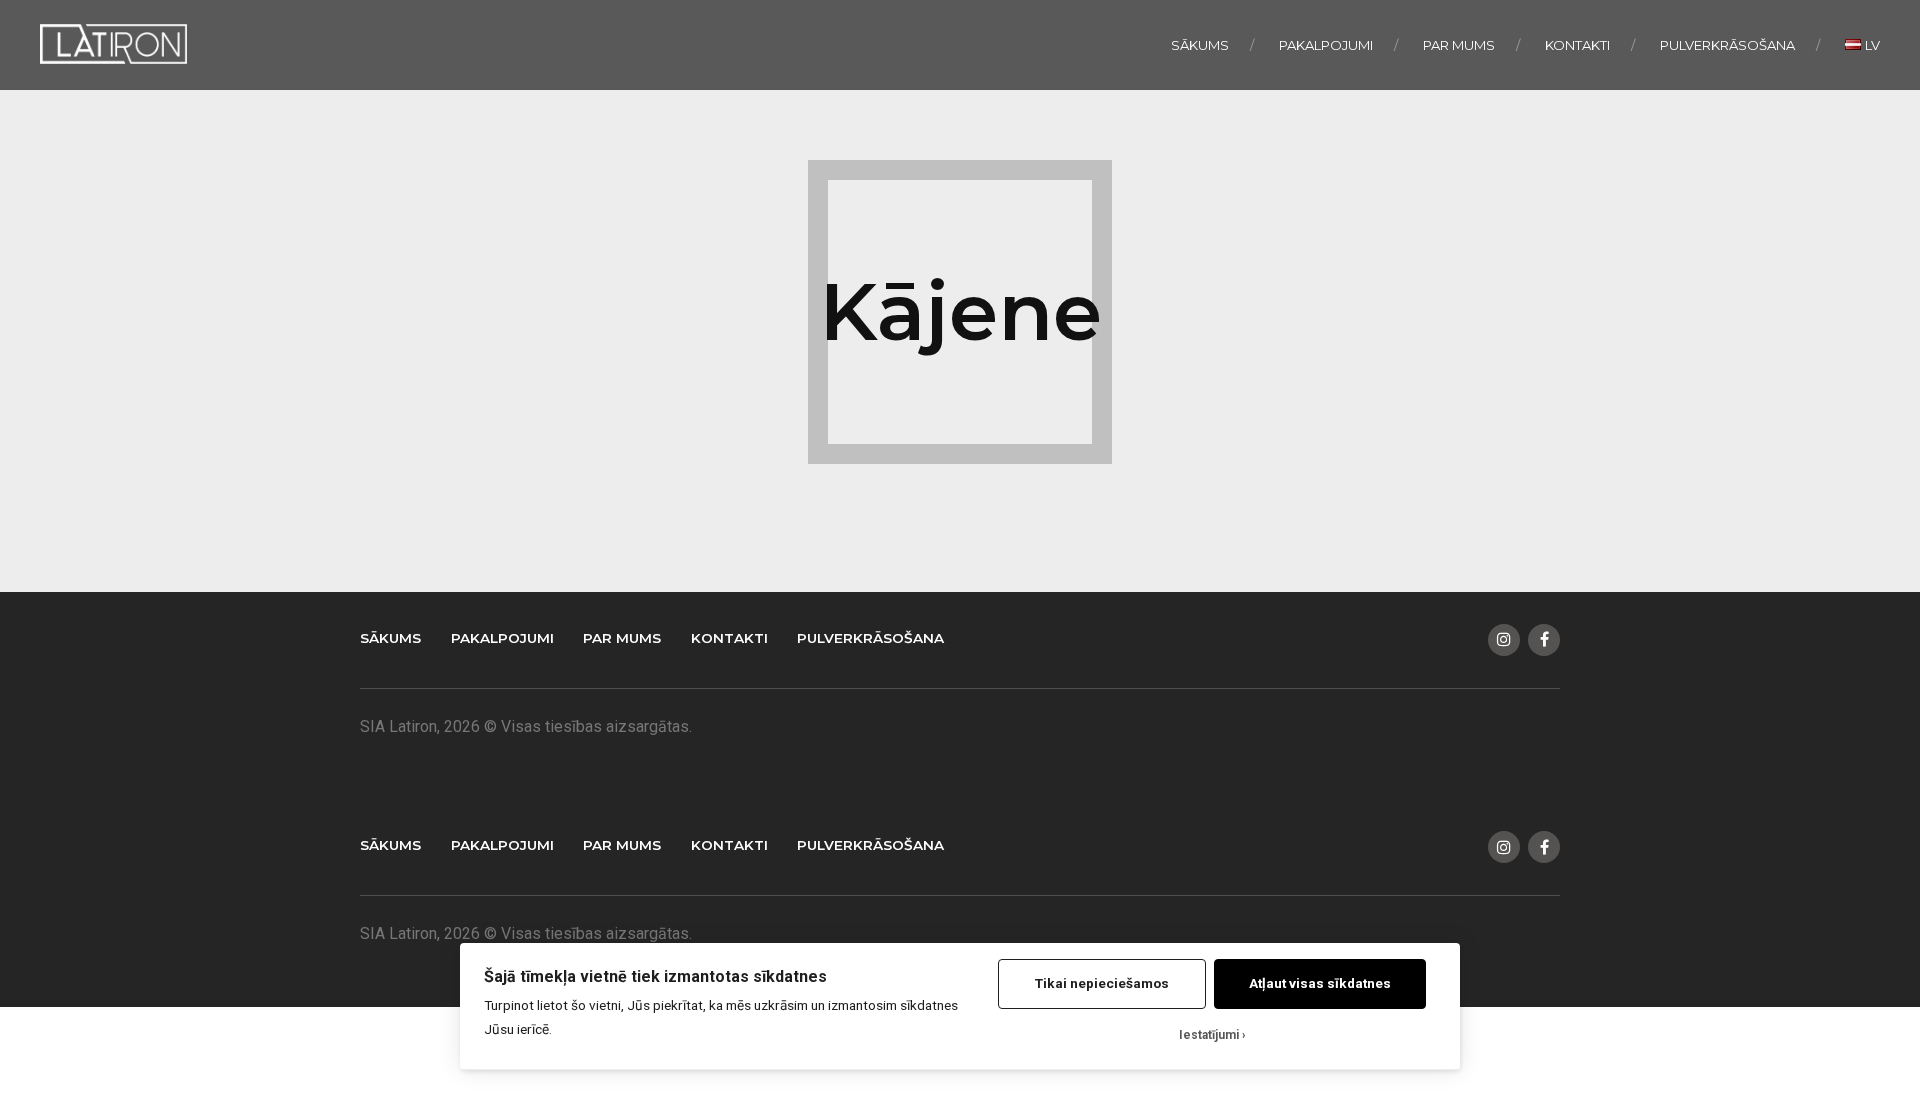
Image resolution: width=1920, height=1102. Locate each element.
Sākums (1200, 45)
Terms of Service (627, 756)
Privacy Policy (559, 756)
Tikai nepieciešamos (1102, 983)
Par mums (1459, 45)
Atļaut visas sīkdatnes (1320, 983)
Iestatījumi (1209, 1035)
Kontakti (1577, 45)
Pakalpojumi (1326, 45)
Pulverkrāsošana (1727, 45)
